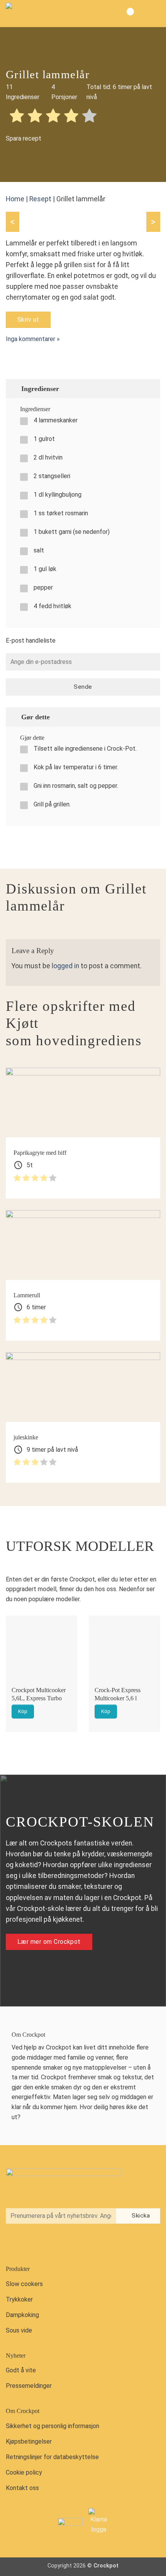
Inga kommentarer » (33, 339)
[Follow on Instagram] (30, 2244)
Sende (83, 687)
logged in (65, 966)
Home (15, 199)
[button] (154, 14)
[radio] (17, 117)
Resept (40, 199)
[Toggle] (151, 388)
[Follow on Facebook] (14, 2244)
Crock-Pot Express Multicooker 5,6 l (118, 1694)
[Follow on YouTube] (46, 2244)
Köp (23, 1711)
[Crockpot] (44, 14)
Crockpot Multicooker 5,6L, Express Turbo (39, 1694)
